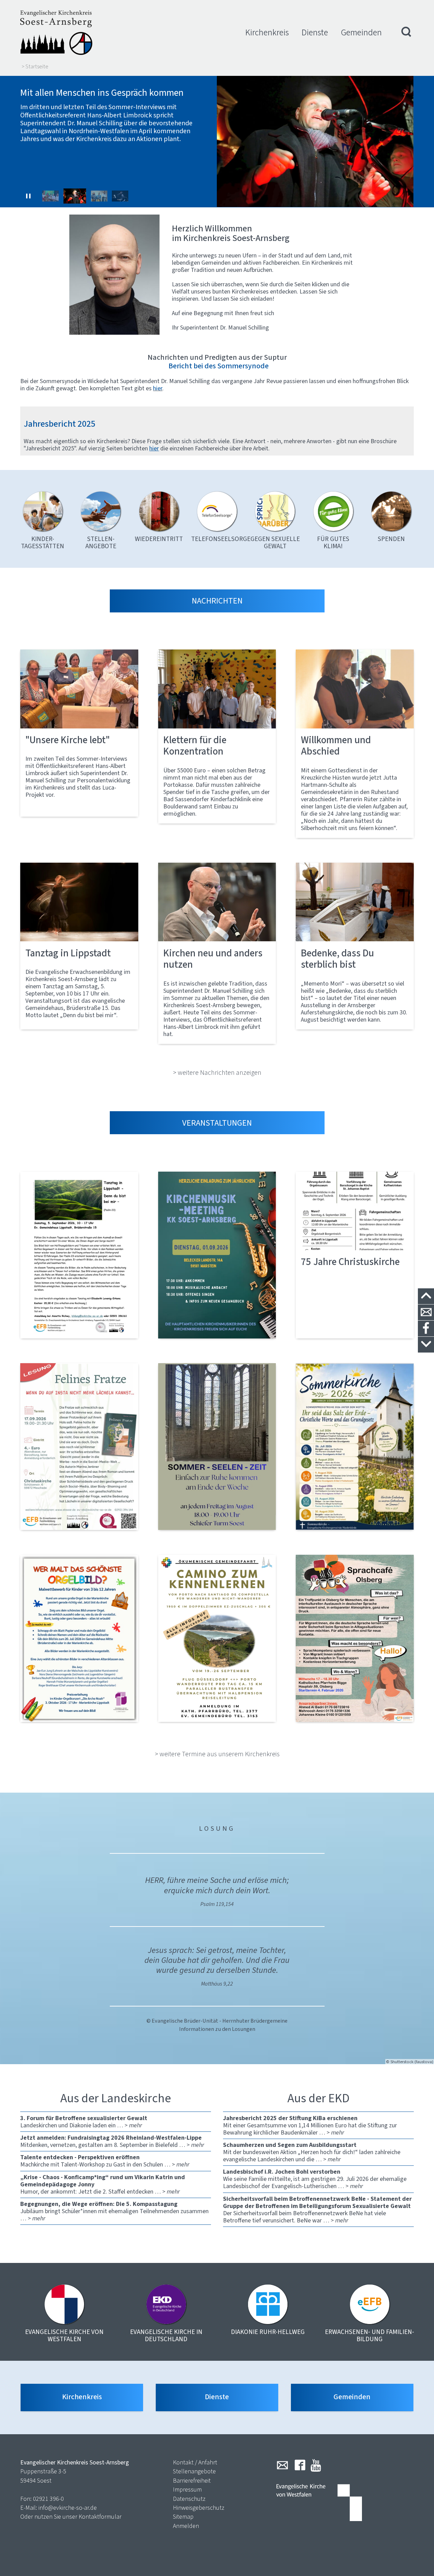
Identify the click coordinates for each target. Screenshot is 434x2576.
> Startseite (35, 67)
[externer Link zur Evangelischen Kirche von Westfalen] (319, 2503)
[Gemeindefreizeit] (217, 1638)
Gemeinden (361, 32)
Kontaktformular (100, 2517)
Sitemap (183, 2517)
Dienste (315, 32)
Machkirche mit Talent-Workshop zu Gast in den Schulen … (105, 2161)
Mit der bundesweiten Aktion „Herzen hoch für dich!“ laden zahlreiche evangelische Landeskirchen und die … (312, 2152)
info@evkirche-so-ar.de (68, 2508)
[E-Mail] (282, 2465)
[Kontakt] (426, 1313)
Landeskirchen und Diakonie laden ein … (84, 2122)
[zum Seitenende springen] (426, 1345)
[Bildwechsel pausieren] (28, 196)
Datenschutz (189, 2499)
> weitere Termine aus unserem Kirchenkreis (217, 1754)
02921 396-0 (48, 2499)
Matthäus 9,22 (217, 1984)
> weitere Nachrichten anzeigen (217, 1072)
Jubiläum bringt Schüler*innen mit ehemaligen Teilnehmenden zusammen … (114, 2211)
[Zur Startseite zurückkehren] (56, 33)
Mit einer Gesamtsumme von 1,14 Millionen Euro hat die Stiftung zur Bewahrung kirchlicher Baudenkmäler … (310, 2125)
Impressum (187, 2489)
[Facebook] (300, 2465)
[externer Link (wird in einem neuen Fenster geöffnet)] (79, 1255)
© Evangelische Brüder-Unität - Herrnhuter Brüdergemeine (217, 2021)
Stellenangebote (194, 2471)
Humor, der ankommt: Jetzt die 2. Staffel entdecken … (103, 2184)
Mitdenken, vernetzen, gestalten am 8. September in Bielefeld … (112, 2141)
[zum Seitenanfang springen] (426, 1296)
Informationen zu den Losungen (217, 2029)
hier (154, 448)
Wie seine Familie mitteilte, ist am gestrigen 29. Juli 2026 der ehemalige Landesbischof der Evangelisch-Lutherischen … (315, 2179)
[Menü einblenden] (407, 33)
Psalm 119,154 (217, 1904)
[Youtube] (316, 2465)
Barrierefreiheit (192, 2481)
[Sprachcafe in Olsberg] (355, 1638)
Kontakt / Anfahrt (195, 2462)
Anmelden (186, 2526)
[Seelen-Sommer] (217, 1447)
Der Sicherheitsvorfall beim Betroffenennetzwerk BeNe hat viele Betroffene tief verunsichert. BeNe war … (317, 2210)
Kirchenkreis (267, 32)
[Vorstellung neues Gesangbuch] (217, 1255)
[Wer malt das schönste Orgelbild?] (79, 1638)
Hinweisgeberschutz (199, 2508)
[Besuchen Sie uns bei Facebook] (426, 1329)
